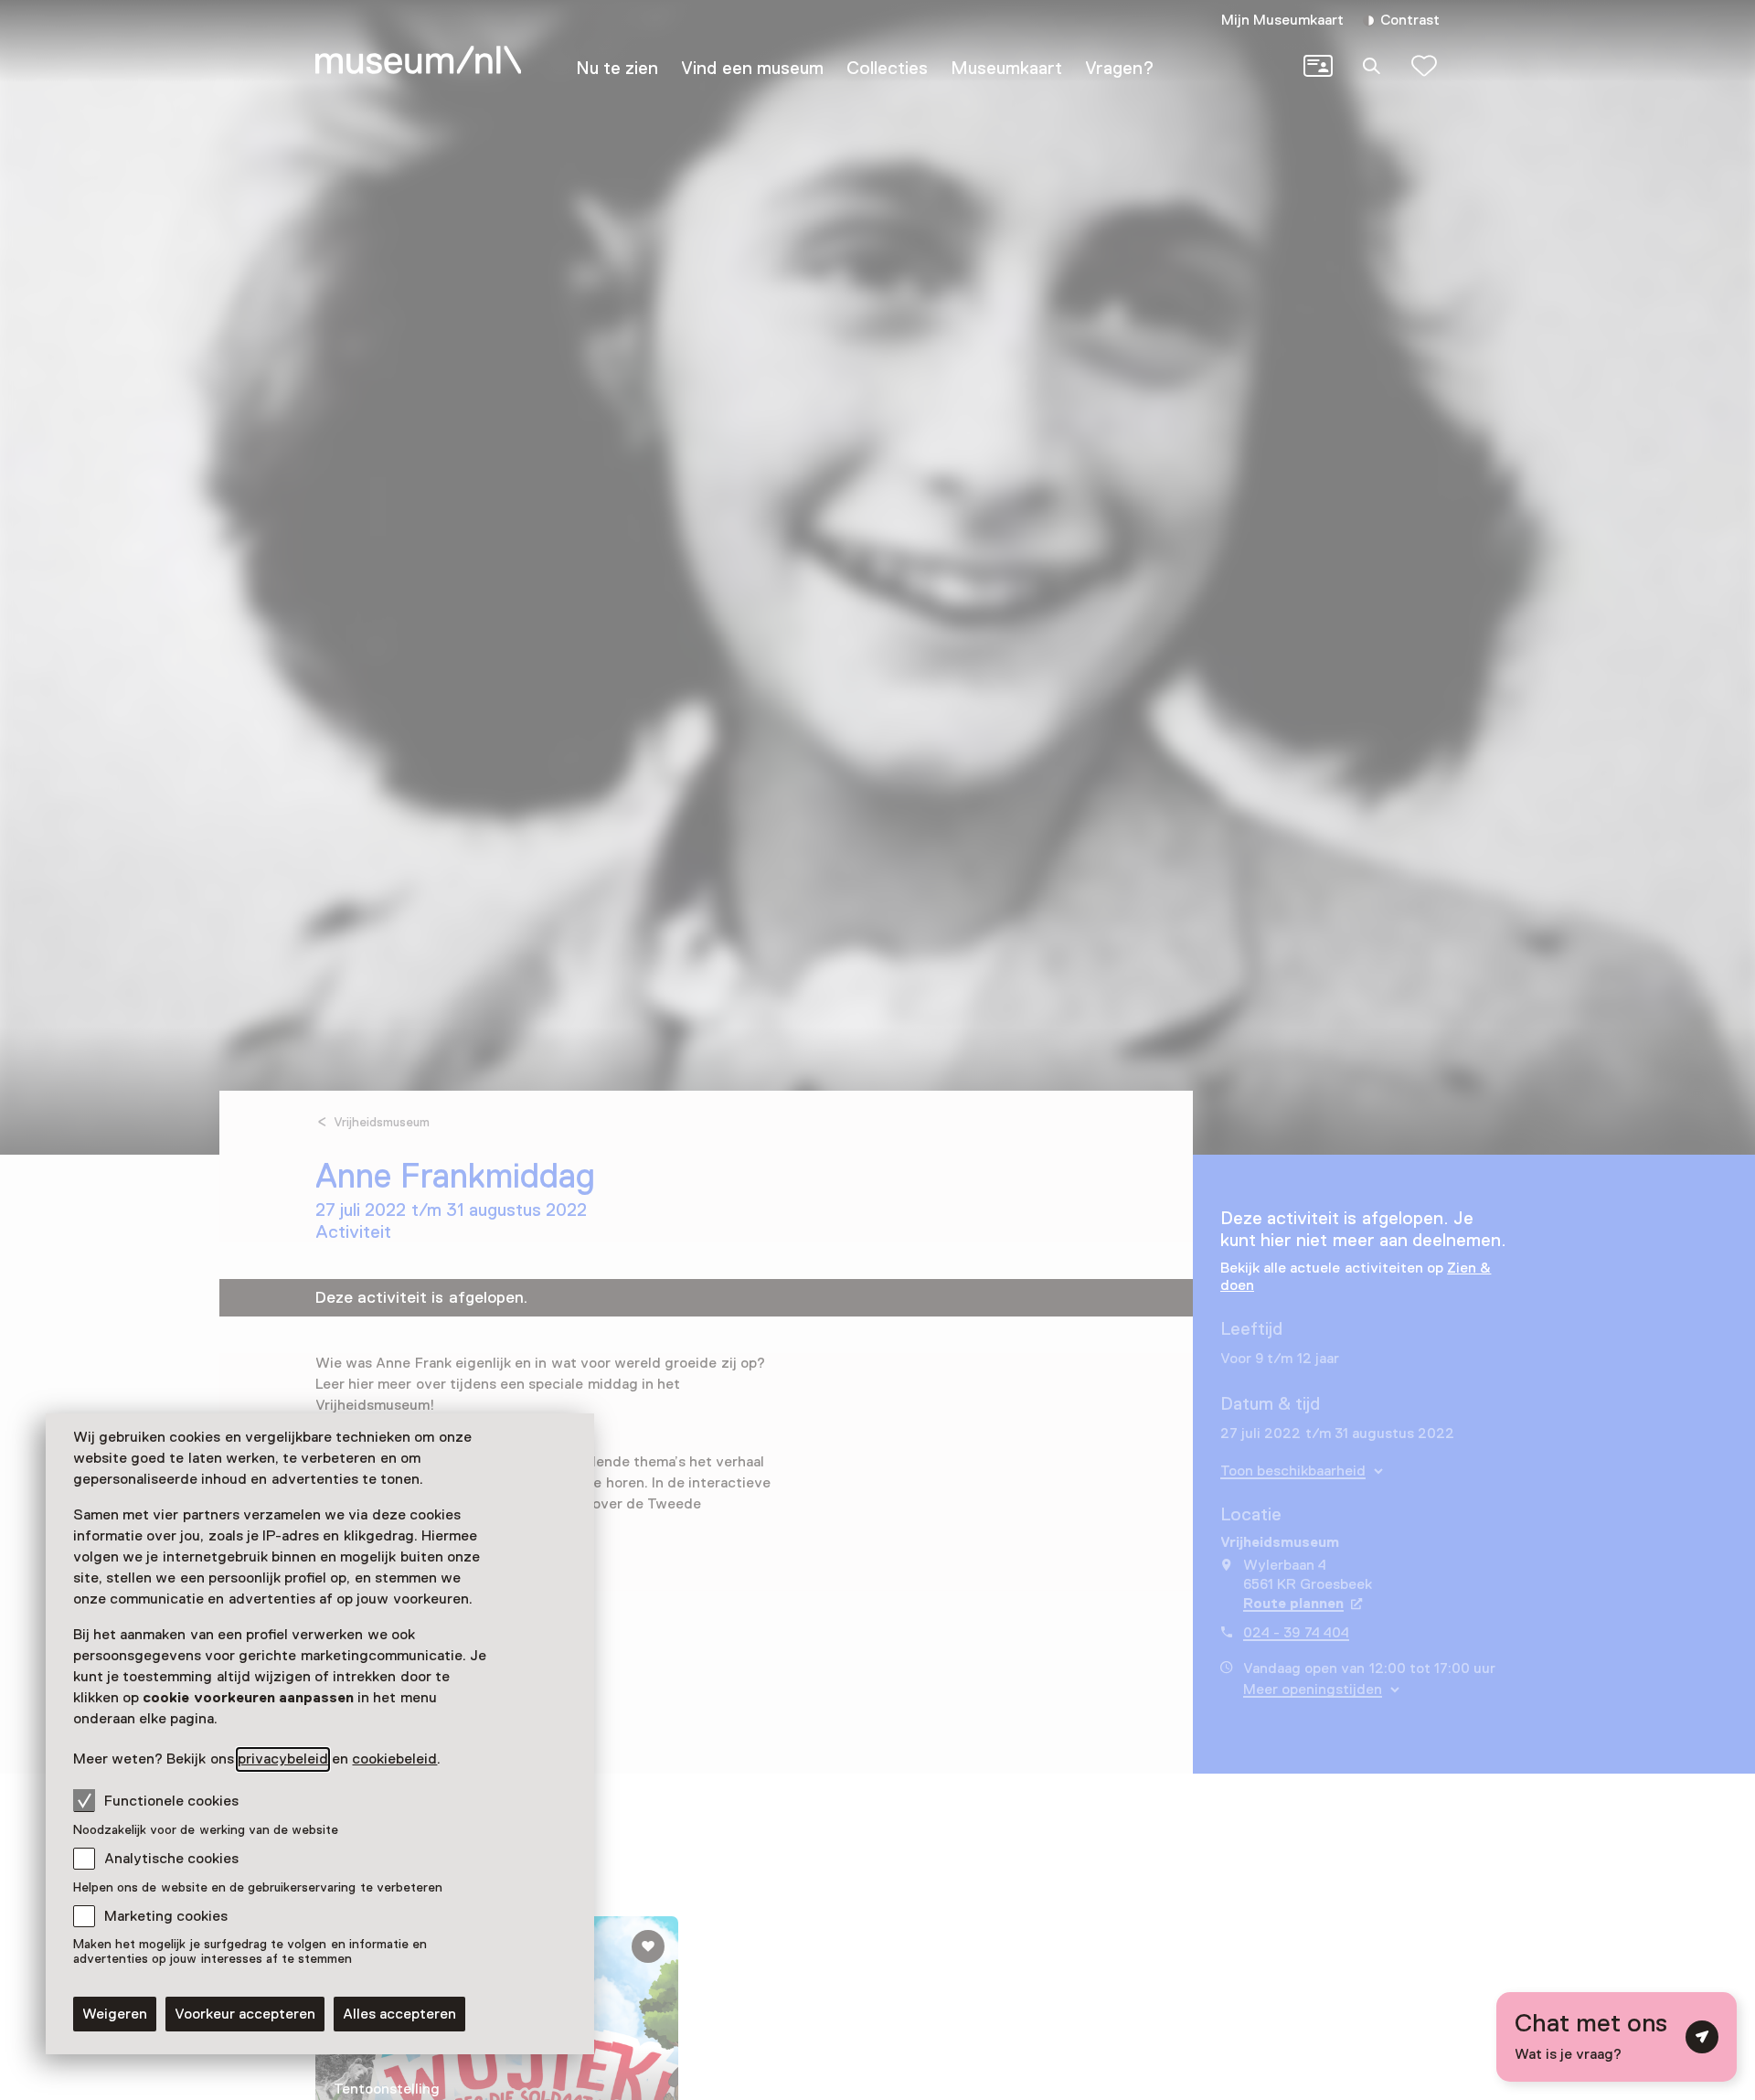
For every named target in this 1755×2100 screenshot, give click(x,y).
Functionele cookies (171, 1801)
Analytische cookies (171, 1859)
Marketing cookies (166, 1916)
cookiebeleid (394, 1759)
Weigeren (115, 2014)
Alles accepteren (399, 2014)
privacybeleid (283, 1759)
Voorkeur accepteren (245, 2014)
